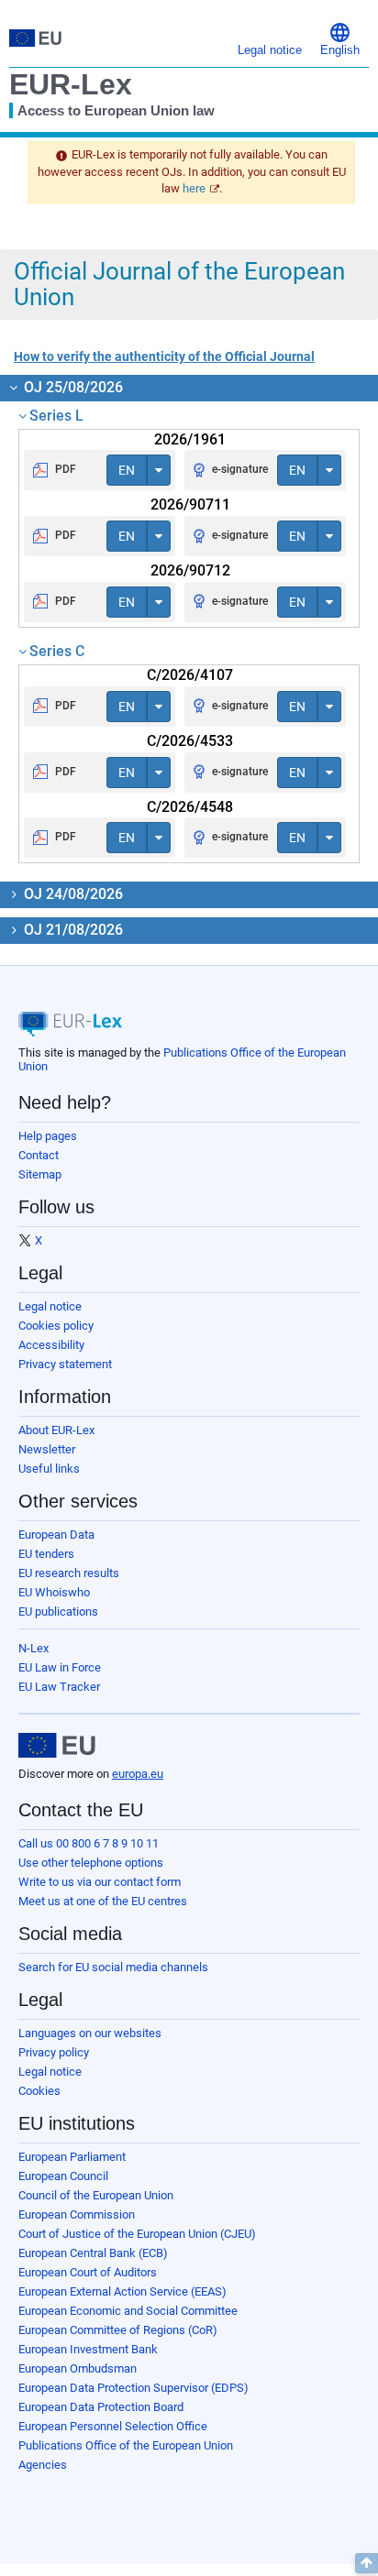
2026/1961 (190, 439)
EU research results (69, 1573)
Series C (57, 651)
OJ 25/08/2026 (72, 387)
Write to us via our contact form (100, 1882)
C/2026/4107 (190, 675)
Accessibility (51, 1345)
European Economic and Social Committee (128, 2311)
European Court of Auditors (88, 2272)
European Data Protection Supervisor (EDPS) (133, 2388)
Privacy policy (54, 2052)
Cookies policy (56, 1326)
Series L (56, 416)
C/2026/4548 (190, 807)
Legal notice (50, 1306)
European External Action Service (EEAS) (122, 2291)
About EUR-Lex (56, 1430)
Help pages (48, 1136)
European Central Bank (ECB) (93, 2253)
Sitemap (40, 1174)
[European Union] (57, 1746)
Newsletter (47, 1449)
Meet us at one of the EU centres (103, 1901)
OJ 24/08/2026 (72, 894)
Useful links (49, 1469)
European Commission (77, 2214)
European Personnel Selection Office (113, 2426)
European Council (63, 2176)
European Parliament (72, 2157)
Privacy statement (65, 1364)
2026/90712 (190, 570)
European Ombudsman (78, 2368)
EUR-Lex (71, 84)
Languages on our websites (90, 2033)
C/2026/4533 (190, 741)
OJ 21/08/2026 (72, 930)
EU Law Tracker (59, 1687)
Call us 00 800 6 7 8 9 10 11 (89, 1843)
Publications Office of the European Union (126, 2445)
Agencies (43, 2465)
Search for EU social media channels (113, 1967)
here (194, 188)
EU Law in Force (60, 1667)
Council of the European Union (96, 2195)
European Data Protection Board (101, 2407)
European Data (56, 1535)
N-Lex (33, 1648)
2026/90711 (190, 504)
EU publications (58, 1611)
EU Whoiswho (54, 1592)
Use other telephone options (91, 1863)
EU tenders (46, 1554)
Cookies (39, 2091)
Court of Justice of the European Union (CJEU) (137, 2234)
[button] (340, 38)
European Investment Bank (88, 2349)
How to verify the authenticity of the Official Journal (164, 356)
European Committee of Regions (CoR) (118, 2330)
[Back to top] (367, 2563)
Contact (39, 1155)
